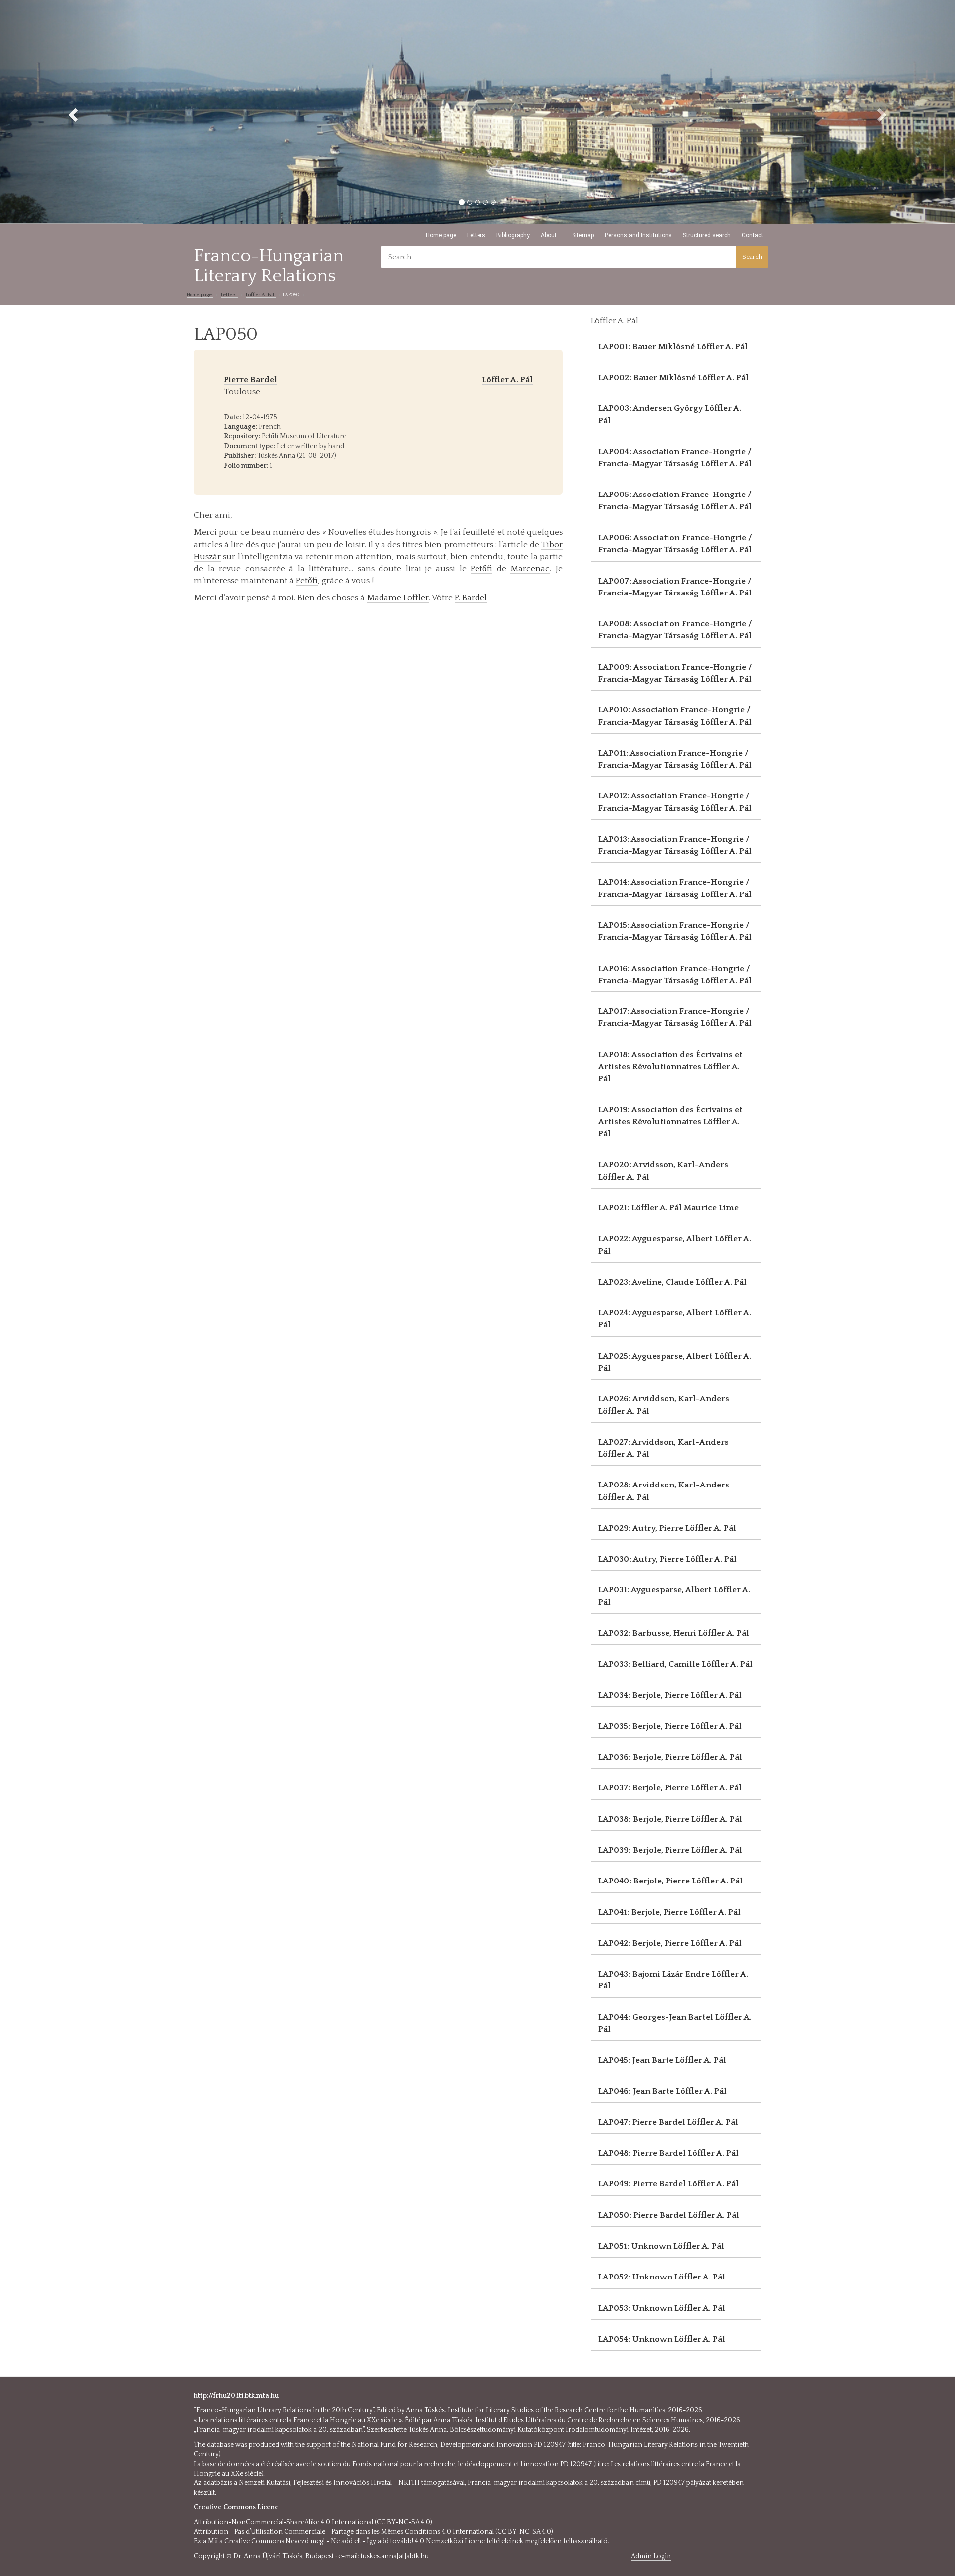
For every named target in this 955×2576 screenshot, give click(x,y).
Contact (752, 235)
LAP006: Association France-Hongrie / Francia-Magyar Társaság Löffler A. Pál (675, 544)
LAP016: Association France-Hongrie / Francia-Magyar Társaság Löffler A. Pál (675, 975)
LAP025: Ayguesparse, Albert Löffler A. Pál (675, 1362)
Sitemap (583, 235)
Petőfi (481, 569)
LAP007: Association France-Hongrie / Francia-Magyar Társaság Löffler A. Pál (675, 587)
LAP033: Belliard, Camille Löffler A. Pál (675, 1664)
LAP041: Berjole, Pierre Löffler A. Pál (669, 1912)
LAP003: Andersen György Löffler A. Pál (670, 414)
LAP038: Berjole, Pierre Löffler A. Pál (670, 1819)
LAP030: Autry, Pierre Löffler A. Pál (668, 1559)
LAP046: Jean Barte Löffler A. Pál (663, 2091)
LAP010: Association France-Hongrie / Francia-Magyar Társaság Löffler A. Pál (675, 716)
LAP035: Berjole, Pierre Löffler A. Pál (670, 1726)
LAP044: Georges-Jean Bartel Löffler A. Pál (675, 2023)
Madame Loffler (398, 598)
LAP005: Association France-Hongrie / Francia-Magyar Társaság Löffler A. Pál (675, 500)
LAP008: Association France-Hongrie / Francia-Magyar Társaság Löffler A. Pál (675, 630)
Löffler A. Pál (261, 295)
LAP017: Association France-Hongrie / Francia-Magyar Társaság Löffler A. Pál (675, 1017)
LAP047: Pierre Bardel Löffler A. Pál (668, 2122)
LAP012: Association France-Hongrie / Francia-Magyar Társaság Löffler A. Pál (675, 802)
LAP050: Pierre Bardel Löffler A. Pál (669, 2215)
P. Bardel (471, 598)
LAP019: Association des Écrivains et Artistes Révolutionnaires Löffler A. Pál (670, 1122)
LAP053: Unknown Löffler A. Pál (662, 2308)
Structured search (707, 235)
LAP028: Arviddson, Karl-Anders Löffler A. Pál (664, 1491)
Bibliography (513, 235)
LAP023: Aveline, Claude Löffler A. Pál (672, 1282)
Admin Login (651, 2556)
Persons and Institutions (638, 235)
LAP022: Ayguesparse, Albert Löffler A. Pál (675, 1245)
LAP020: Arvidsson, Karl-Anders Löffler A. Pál (663, 1171)
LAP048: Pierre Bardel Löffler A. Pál (668, 2153)
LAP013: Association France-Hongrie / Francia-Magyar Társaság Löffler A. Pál (675, 845)
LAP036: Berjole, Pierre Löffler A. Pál (670, 1757)
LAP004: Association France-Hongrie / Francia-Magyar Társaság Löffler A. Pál (675, 458)
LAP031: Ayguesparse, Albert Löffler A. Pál (674, 1596)
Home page (441, 235)
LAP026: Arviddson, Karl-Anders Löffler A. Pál (664, 1405)
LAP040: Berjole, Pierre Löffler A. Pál (670, 1881)
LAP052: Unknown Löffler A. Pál (662, 2277)
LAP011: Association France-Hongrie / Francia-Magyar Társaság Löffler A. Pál (675, 759)
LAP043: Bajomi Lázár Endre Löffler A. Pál (673, 1980)
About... (551, 235)
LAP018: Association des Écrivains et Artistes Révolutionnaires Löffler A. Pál (670, 1067)
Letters (476, 235)
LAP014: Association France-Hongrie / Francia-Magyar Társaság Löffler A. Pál (675, 888)
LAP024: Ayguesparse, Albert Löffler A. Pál (675, 1319)
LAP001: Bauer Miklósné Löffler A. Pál (673, 347)
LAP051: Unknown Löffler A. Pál (661, 2246)
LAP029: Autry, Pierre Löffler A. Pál (667, 1528)
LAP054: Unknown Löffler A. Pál (662, 2339)
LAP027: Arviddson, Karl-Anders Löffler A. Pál (664, 1448)
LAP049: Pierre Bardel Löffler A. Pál (668, 2184)
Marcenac (530, 569)
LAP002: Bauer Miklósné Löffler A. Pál (673, 378)
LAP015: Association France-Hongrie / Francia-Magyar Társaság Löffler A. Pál (675, 931)
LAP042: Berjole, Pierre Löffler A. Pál (670, 1943)
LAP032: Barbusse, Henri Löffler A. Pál (674, 1633)
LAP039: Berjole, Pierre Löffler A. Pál (670, 1850)
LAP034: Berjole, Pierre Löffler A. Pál (670, 1695)
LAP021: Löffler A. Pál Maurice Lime (668, 1208)
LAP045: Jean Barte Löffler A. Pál (662, 2060)
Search (752, 257)
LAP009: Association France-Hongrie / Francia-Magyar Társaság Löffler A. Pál (675, 673)
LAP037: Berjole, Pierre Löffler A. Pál (670, 1788)
